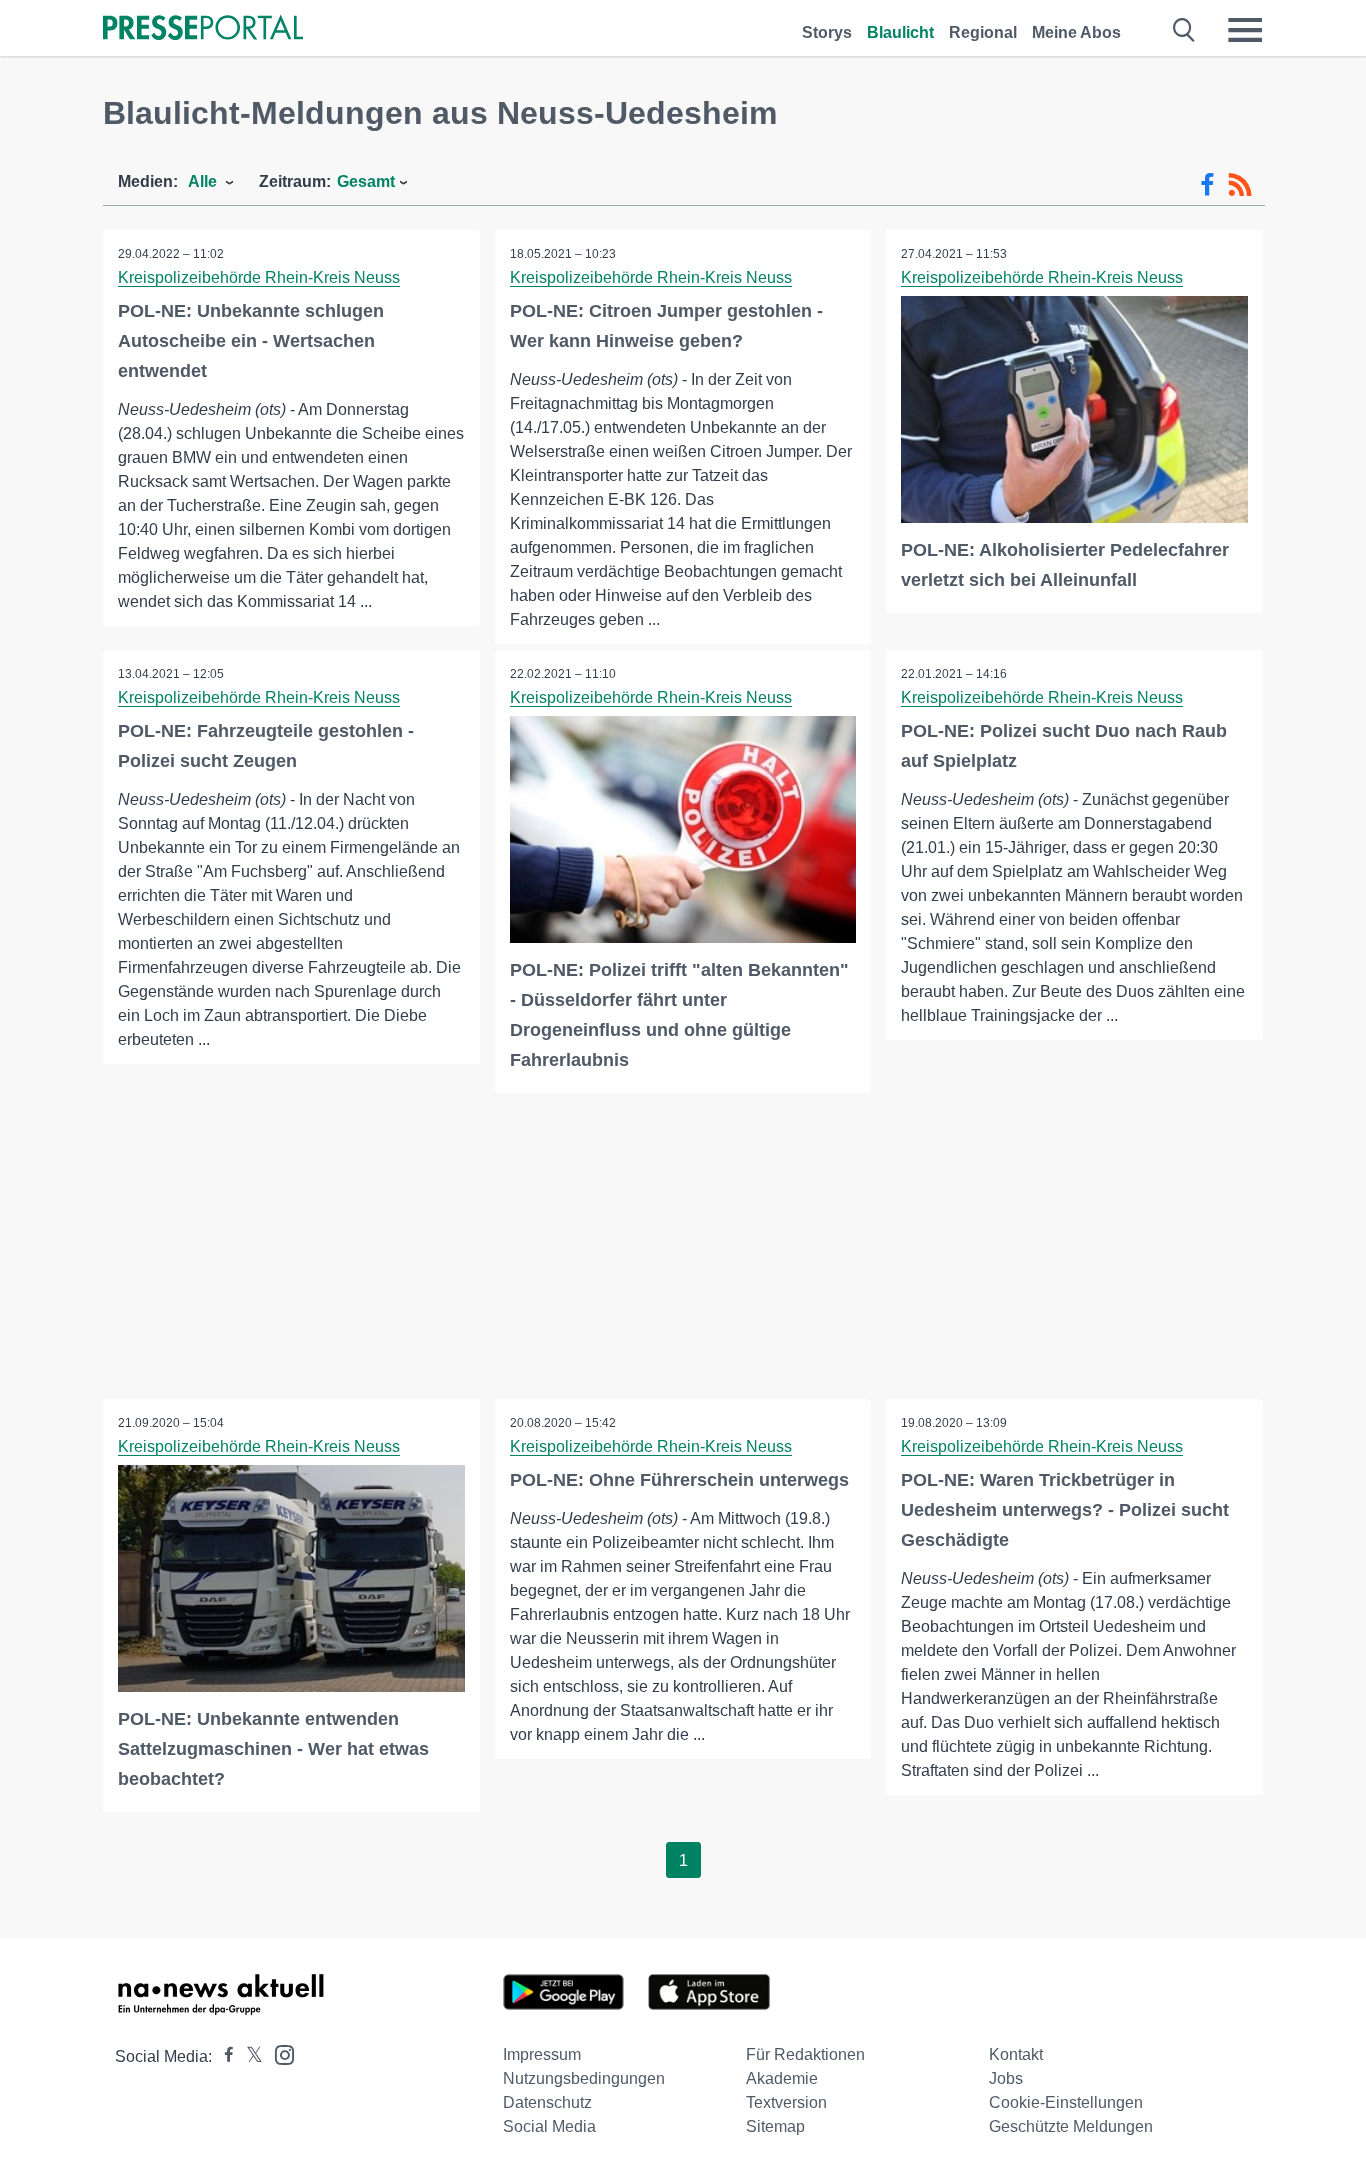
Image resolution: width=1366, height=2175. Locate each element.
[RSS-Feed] (1240, 185)
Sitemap (775, 2126)
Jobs (1006, 2078)
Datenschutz (547, 2102)
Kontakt (1016, 2054)
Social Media (549, 2126)
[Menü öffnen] (1245, 30)
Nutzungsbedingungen (584, 2078)
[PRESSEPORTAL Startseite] (203, 29)
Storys (827, 32)
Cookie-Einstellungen (1066, 2102)
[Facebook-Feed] (1207, 185)
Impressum (542, 2054)
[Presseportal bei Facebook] (223, 2056)
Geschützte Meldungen (1071, 2126)
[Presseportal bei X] (248, 2056)
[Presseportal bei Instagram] (278, 2053)
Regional (983, 32)
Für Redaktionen (805, 2054)
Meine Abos (1076, 32)
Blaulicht (900, 32)
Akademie (782, 2078)
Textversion (786, 2102)
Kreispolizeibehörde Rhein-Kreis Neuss (259, 277)
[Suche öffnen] (1184, 30)
